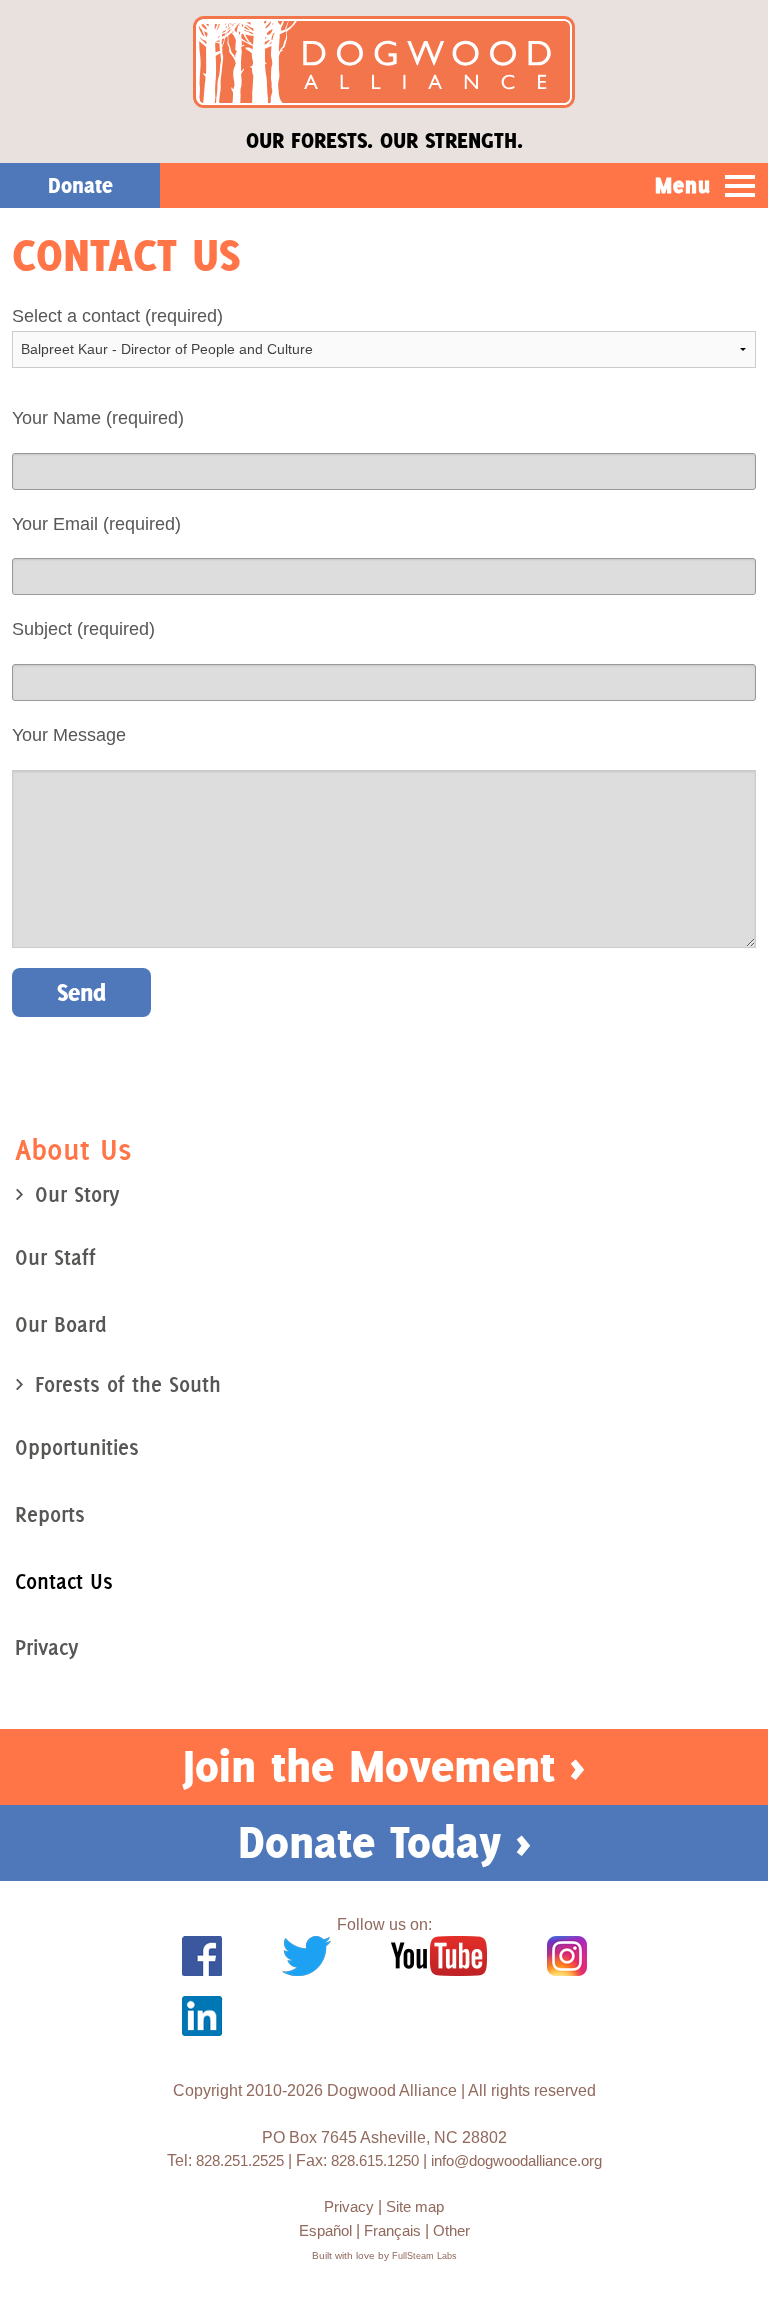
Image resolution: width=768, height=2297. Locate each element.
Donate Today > (384, 1842)
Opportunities (77, 1447)
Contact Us (64, 1581)
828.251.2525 (240, 2160)
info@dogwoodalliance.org (516, 2160)
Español (325, 2230)
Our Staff (55, 1257)
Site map (415, 2206)
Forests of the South (128, 1384)
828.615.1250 (375, 2160)
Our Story (77, 1194)
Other (451, 2230)
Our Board (61, 1324)
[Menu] (740, 187)
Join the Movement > (384, 1766)
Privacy (46, 1647)
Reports (50, 1514)
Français (392, 2230)
